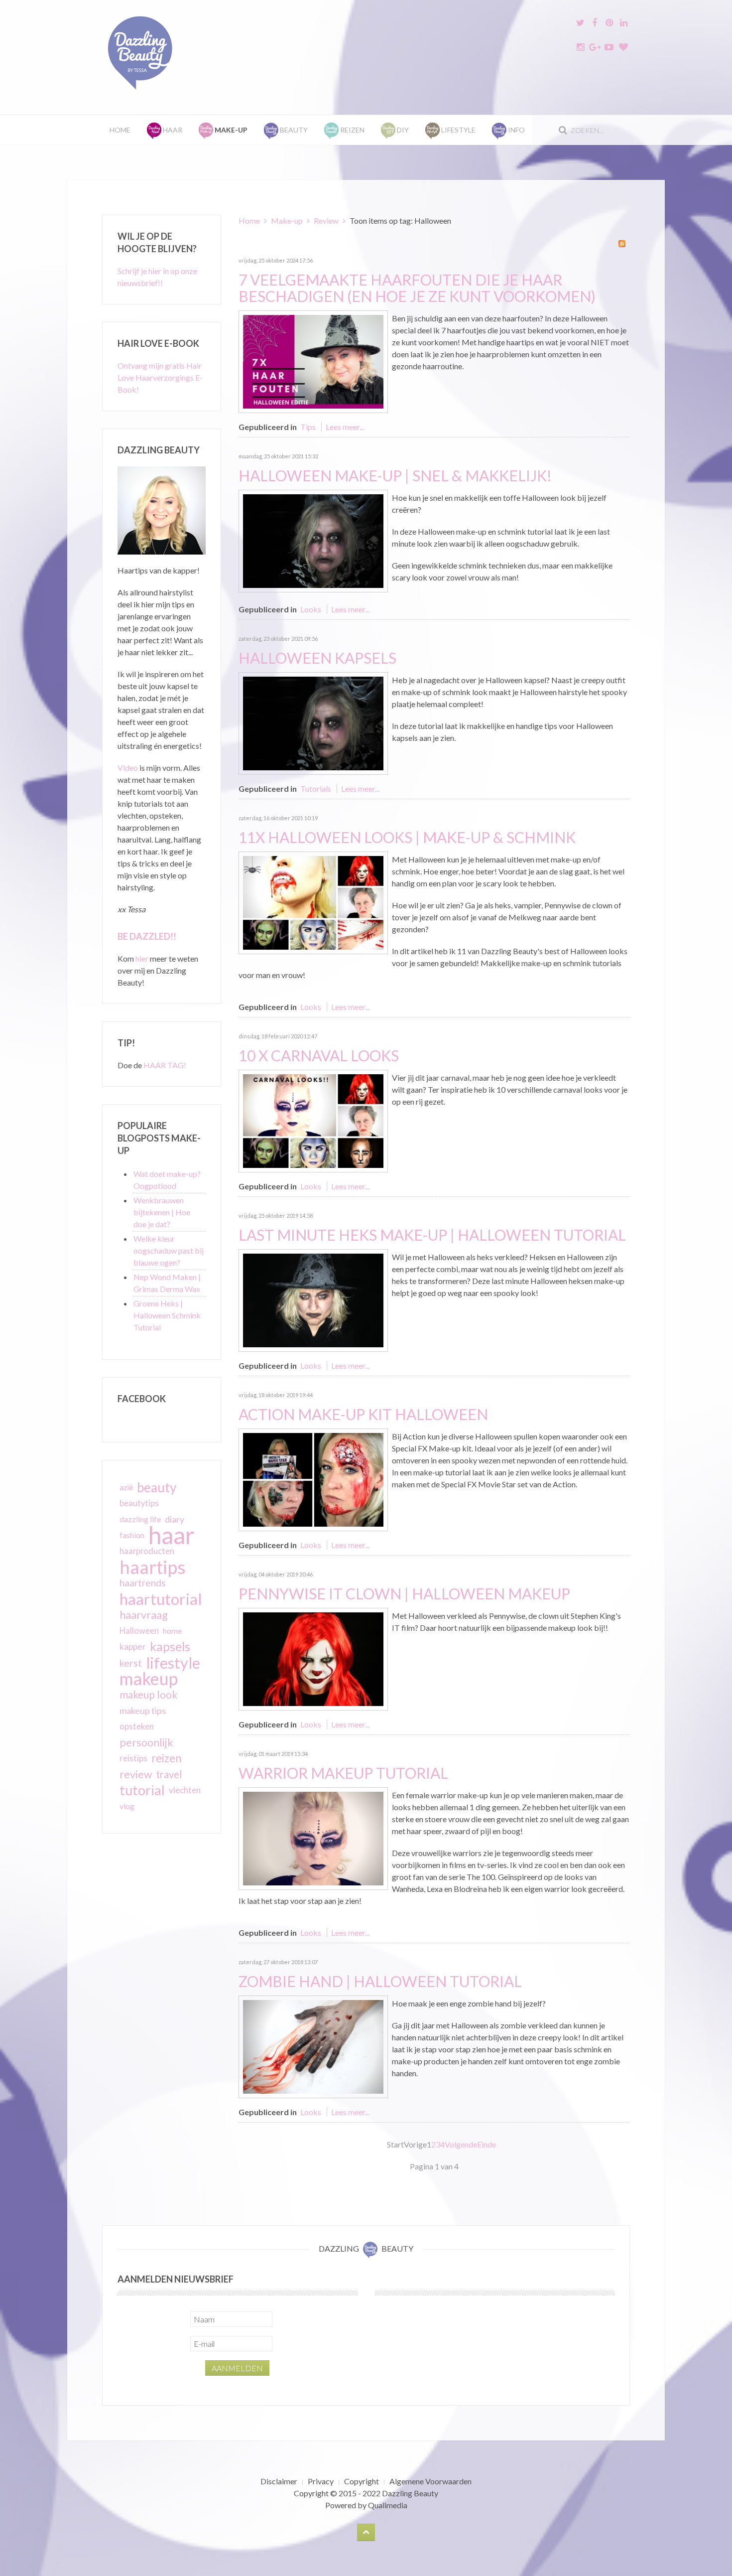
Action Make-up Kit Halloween (363, 1414)
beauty (157, 1487)
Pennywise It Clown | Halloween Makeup (404, 1593)
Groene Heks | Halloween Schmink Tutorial (167, 1315)
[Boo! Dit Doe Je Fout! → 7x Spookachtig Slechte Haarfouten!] (313, 360)
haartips (153, 1567)
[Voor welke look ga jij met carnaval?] (313, 1120)
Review (326, 220)
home (172, 1631)
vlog (127, 1806)
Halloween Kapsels (317, 658)
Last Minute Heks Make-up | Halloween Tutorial (432, 1235)
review (136, 1774)
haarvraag (144, 1615)
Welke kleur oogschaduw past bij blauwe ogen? (169, 1250)
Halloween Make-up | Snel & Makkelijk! (395, 475)
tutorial (142, 1790)
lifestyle (173, 1663)
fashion (132, 1535)
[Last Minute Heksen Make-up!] (313, 1299)
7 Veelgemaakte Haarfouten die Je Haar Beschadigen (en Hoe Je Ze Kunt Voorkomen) (417, 288)
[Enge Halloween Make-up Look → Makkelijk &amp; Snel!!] (313, 540)
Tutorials (316, 788)
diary (175, 1519)
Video (128, 768)
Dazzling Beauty (410, 2493)
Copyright (362, 2481)
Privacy (321, 2481)
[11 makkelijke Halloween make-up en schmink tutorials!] (313, 902)
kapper (133, 1646)
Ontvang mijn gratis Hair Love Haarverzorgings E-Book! (160, 377)
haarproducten (147, 1551)
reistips (133, 1758)
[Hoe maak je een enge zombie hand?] (313, 2046)
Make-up (287, 220)
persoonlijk (146, 1742)
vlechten (185, 1790)
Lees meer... (345, 427)
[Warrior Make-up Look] (313, 1837)
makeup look (148, 1694)
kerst (131, 1663)
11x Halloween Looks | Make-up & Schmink (407, 837)
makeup (149, 1679)
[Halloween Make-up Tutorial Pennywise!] (313, 1658)
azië (126, 1487)
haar (172, 1535)
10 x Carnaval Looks (319, 1055)
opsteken (137, 1726)
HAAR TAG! (165, 1065)
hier (142, 958)
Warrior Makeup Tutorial (343, 1773)
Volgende (461, 2144)
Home (120, 130)
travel (169, 1774)
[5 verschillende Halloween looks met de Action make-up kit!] (313, 1479)
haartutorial (161, 1599)
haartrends (143, 1583)
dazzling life (140, 1519)
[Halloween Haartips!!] (313, 722)
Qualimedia (388, 2505)
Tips (308, 427)
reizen (166, 1758)
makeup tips (143, 1711)
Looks (311, 609)
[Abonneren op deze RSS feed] (622, 244)
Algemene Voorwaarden (430, 2481)
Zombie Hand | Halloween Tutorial (380, 1981)
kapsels (170, 1646)
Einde (487, 2144)
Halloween (139, 1631)
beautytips (139, 1503)
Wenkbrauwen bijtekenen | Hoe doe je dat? (162, 1212)
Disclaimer (279, 2481)
